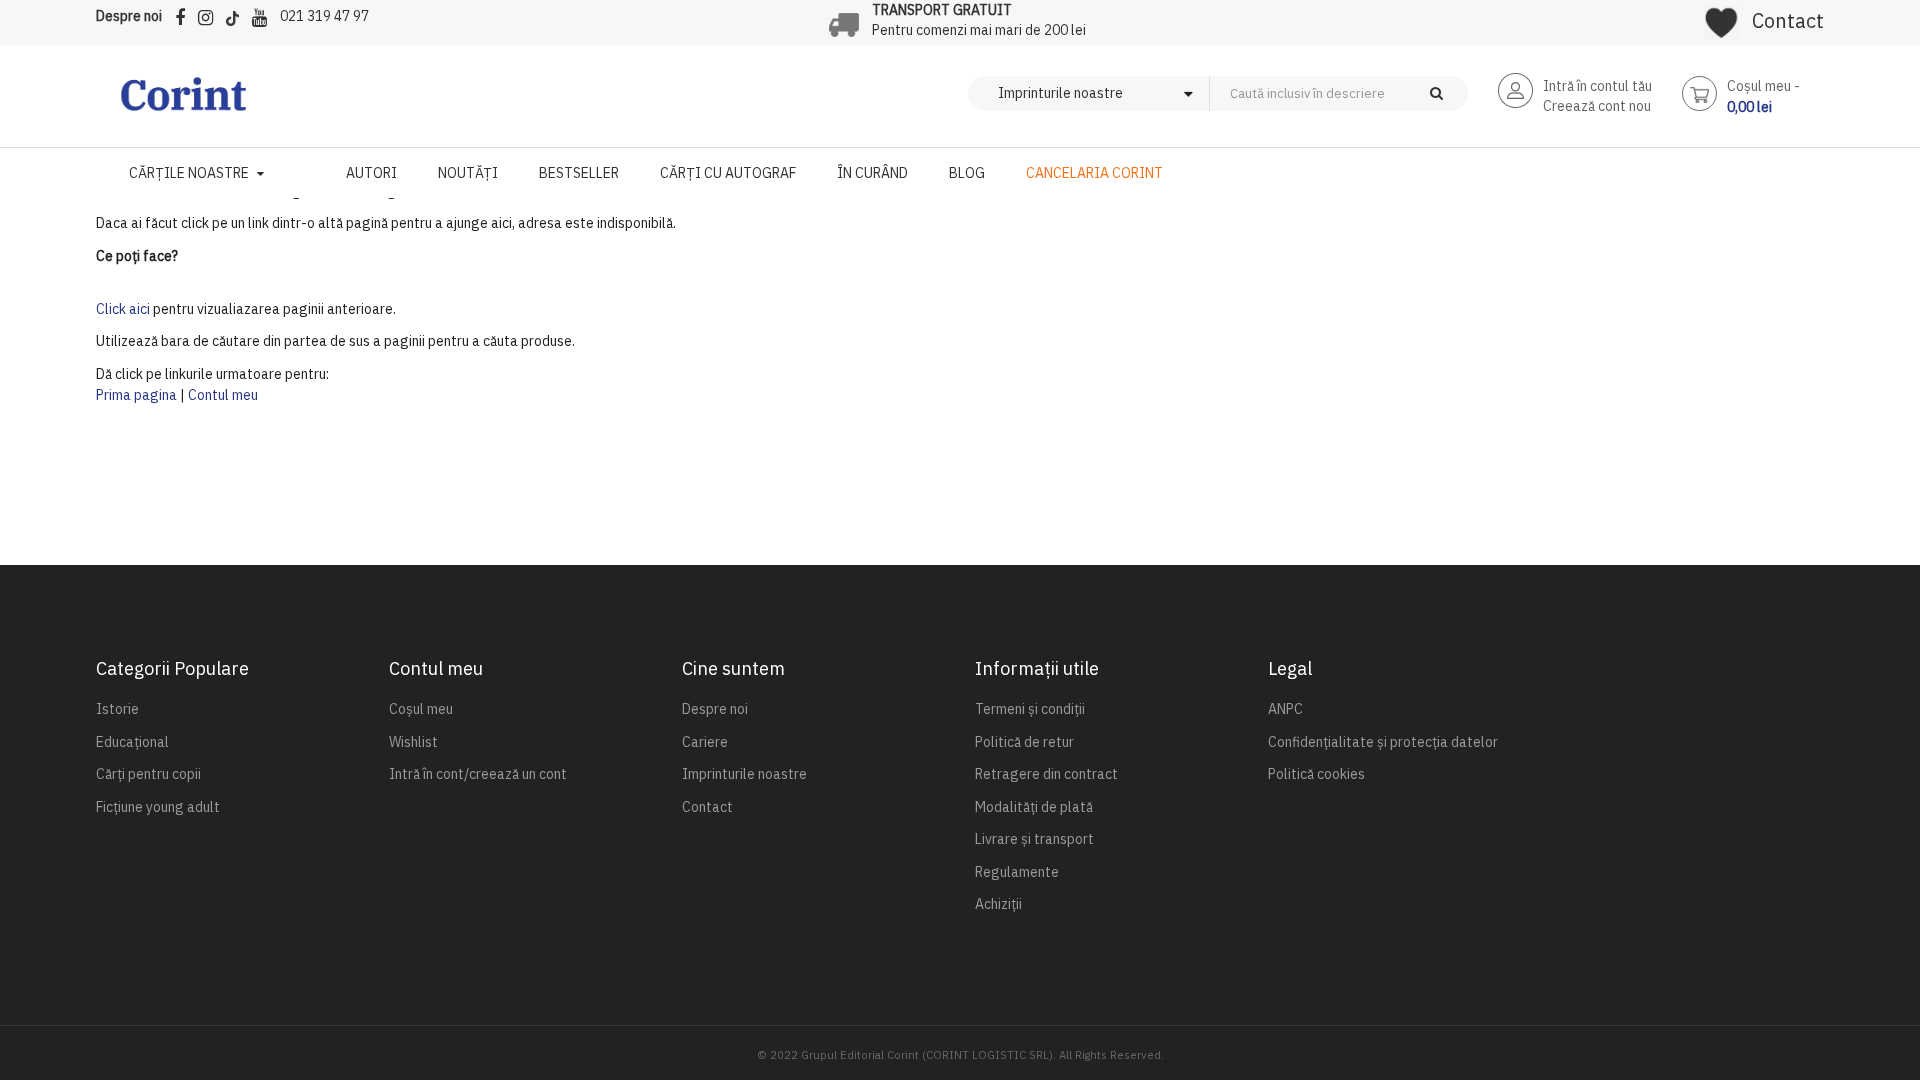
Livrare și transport (1034, 839)
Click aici (123, 309)
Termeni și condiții (1030, 709)
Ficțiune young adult (158, 807)
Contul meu (223, 395)
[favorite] (1721, 16)
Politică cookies (1316, 774)
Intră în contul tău (1597, 86)
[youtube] (264, 14)
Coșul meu (421, 709)
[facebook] (185, 14)
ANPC (1285, 709)
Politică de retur (1024, 742)
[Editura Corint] (183, 104)
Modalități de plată (1034, 807)
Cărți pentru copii (148, 774)
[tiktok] (237, 14)
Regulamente (1017, 872)
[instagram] (210, 14)
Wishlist (413, 742)
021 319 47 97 (324, 16)
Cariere (705, 742)
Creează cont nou (1597, 106)
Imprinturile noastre (744, 774)
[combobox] (1372, 93)
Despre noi (129, 16)
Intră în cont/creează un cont (478, 774)
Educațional (132, 742)
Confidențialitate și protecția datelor (1383, 742)
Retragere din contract (1046, 774)
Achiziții (998, 904)
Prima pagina (136, 395)
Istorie (117, 709)
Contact (1788, 20)
